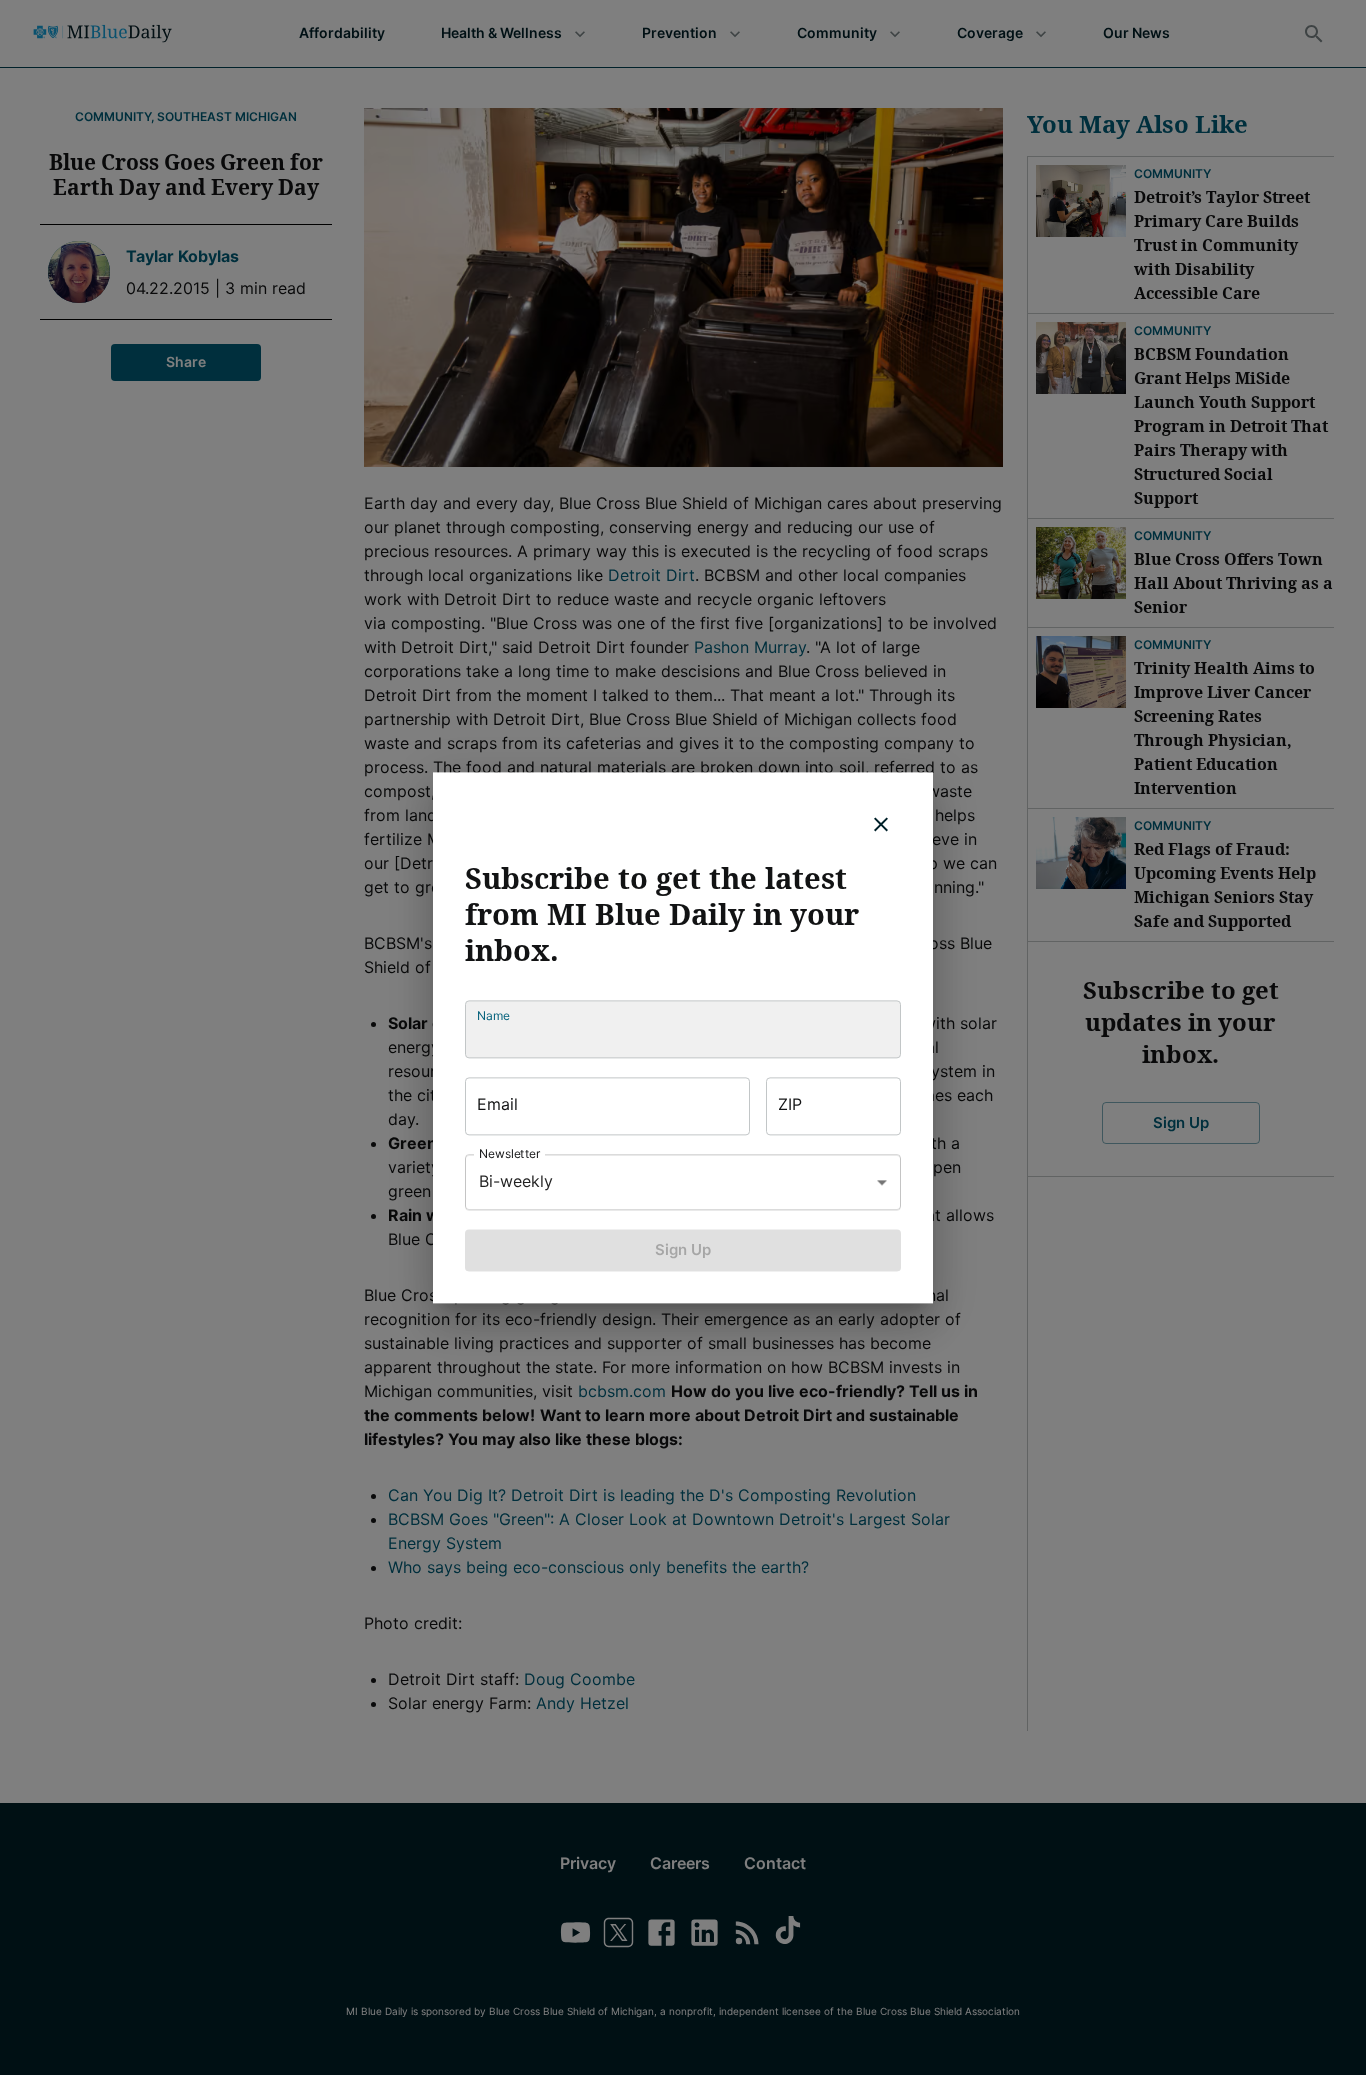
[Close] (881, 824)
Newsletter (510, 1153)
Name (493, 1015)
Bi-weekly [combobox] (516, 1181)
